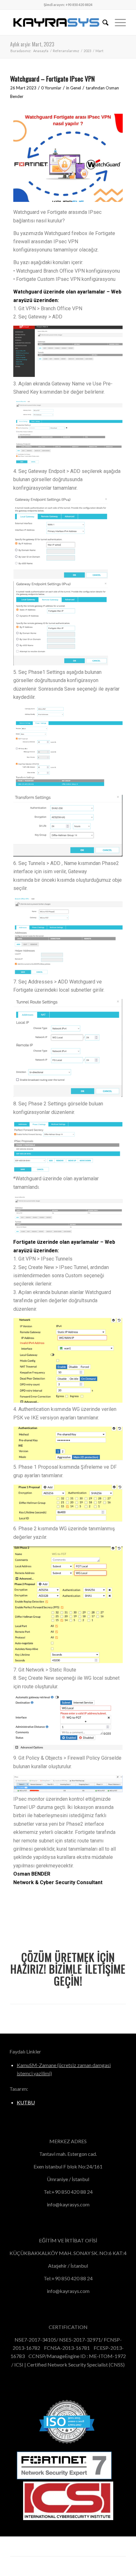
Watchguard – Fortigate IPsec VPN (53, 79)
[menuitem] (102, 22)
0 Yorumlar (51, 88)
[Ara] (102, 22)
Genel (76, 88)
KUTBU (26, 2102)
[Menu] (117, 22)
